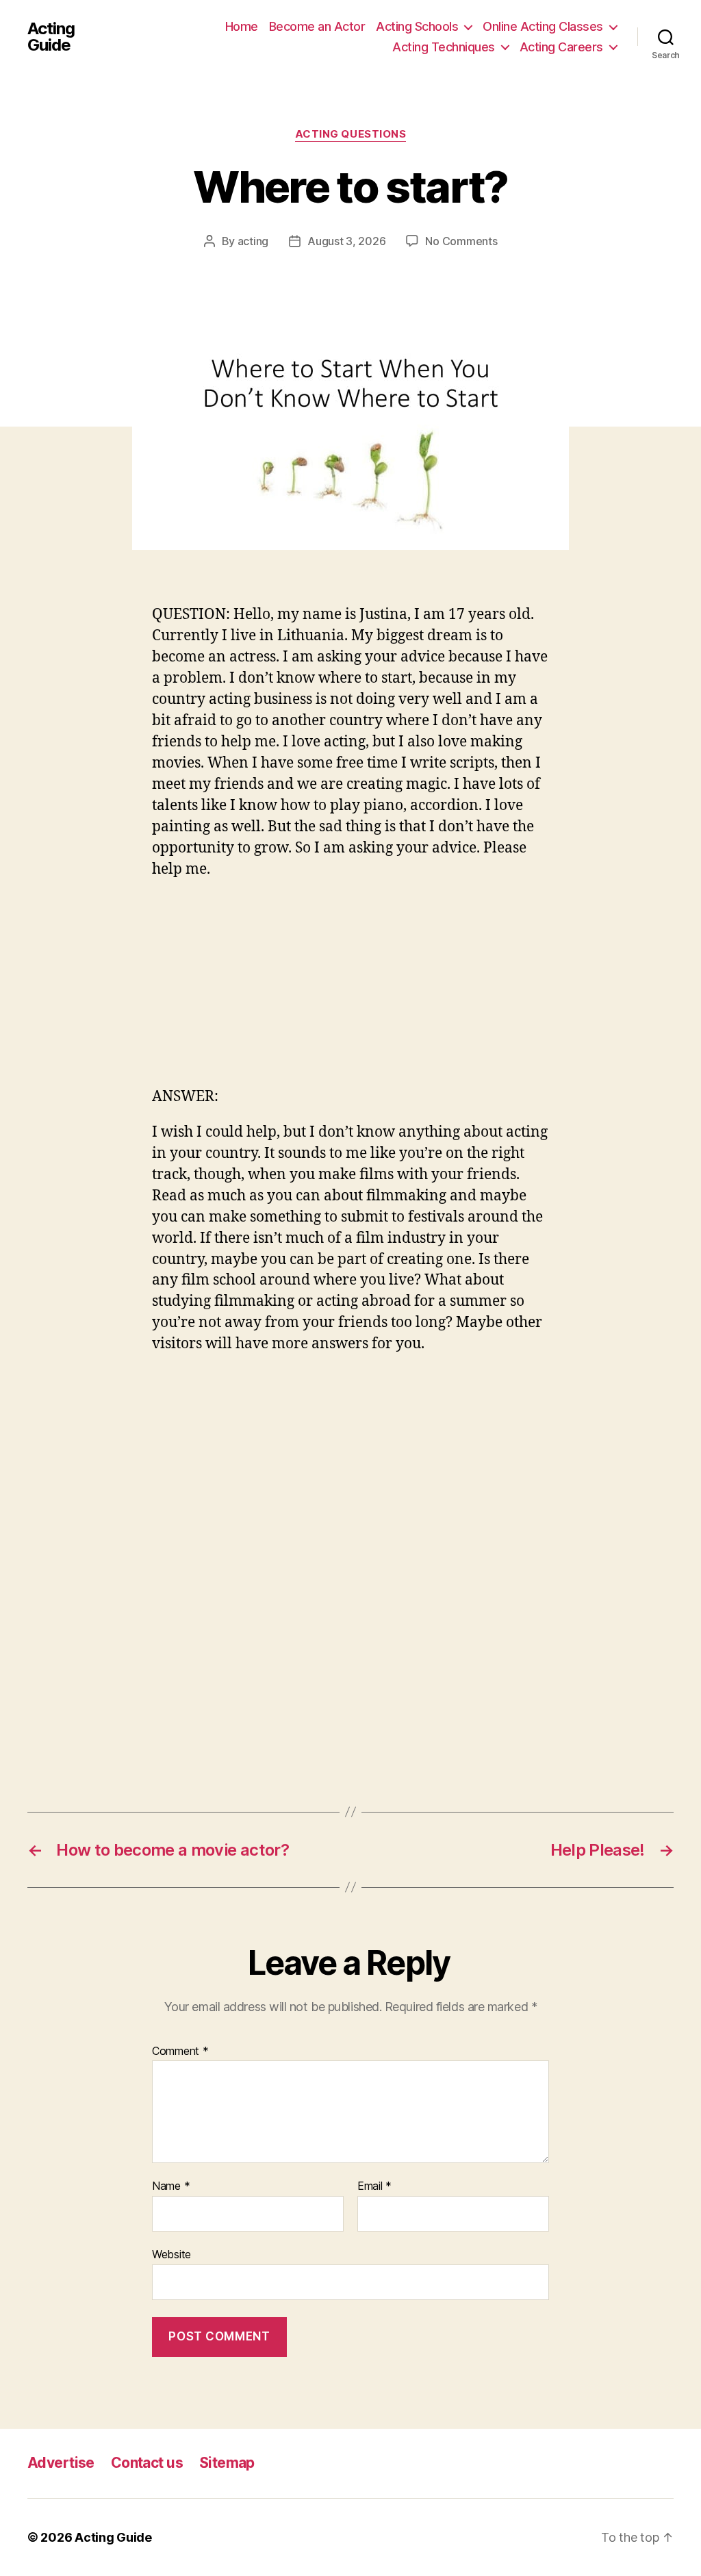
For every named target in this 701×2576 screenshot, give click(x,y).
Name (171, 2186)
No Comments (461, 241)
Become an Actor (317, 26)
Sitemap (227, 2463)
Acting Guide (51, 37)
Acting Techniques (444, 47)
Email (374, 2186)
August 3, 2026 (346, 241)
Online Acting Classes (543, 26)
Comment (180, 2051)
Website (171, 2254)
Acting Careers (561, 47)
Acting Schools (417, 26)
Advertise (61, 2463)
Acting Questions (351, 134)
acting (253, 241)
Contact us (147, 2463)
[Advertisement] (350, 991)
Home (242, 26)
